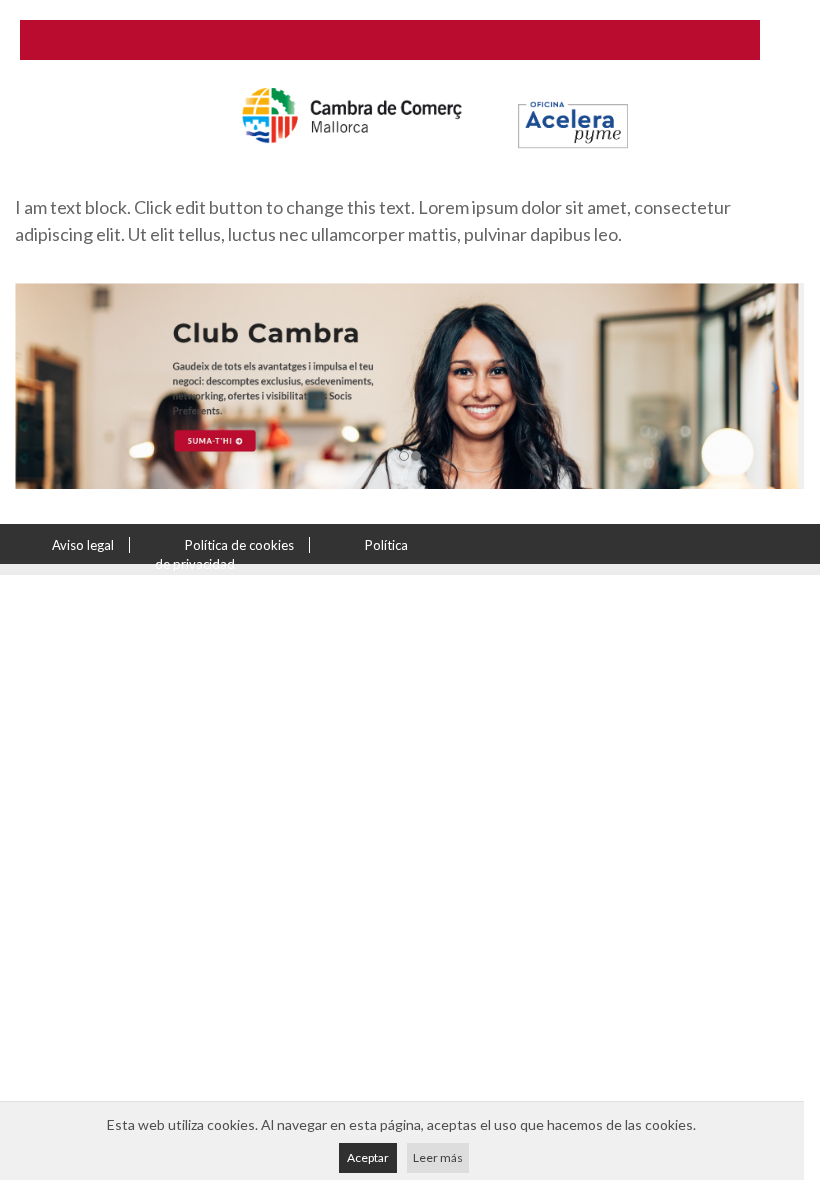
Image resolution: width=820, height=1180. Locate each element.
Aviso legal (83, 545)
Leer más (438, 1157)
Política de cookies (239, 545)
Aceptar (368, 1157)
